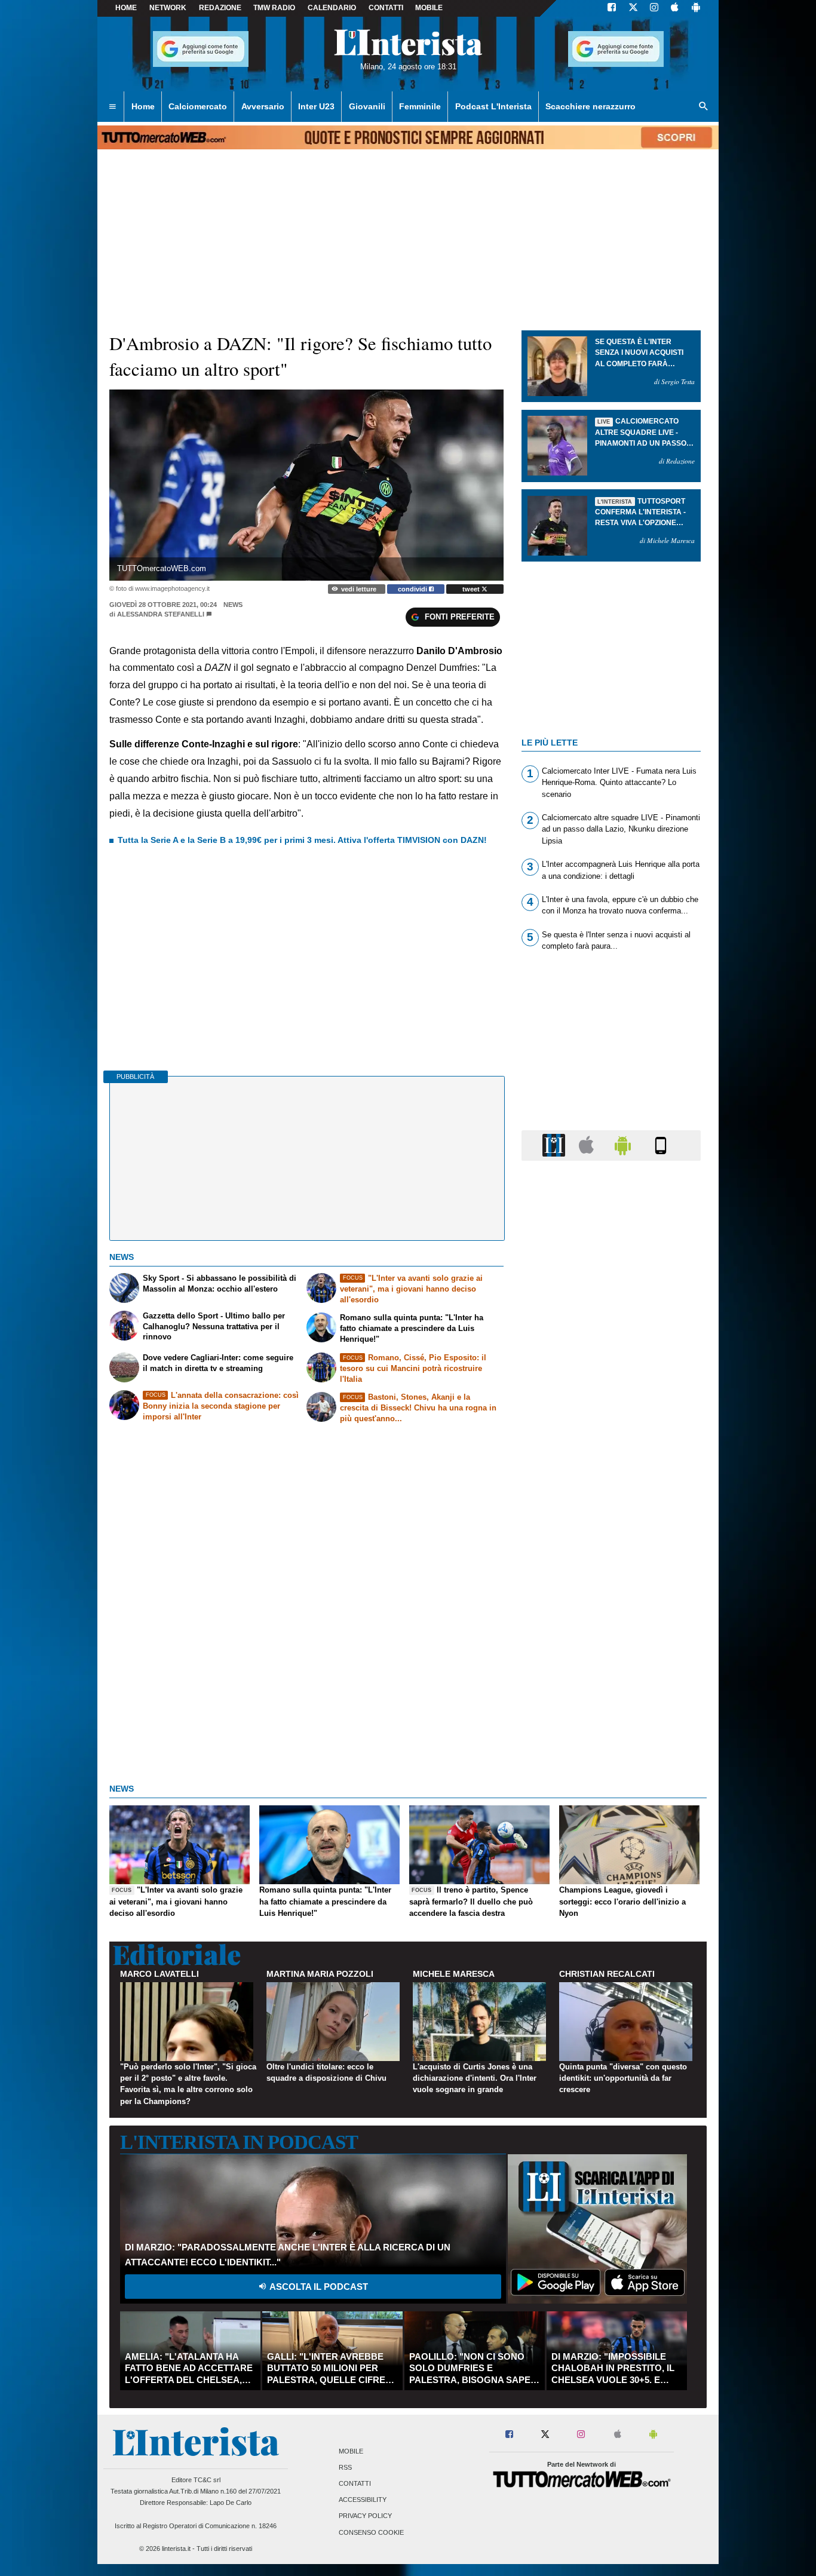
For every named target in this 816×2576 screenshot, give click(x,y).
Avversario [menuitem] (263, 106)
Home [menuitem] (143, 106)
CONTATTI (386, 8)
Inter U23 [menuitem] (316, 106)
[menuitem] (112, 107)
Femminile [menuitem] (420, 106)
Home (126, 8)
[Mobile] (661, 1145)
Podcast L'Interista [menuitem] (493, 106)
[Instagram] (655, 8)
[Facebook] (612, 8)
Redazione (220, 8)
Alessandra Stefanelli (161, 614)
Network (168, 8)
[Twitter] (633, 8)
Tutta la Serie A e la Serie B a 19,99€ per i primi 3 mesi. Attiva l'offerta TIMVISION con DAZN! (302, 840)
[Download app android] (696, 8)
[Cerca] (704, 107)
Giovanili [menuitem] (367, 106)
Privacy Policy (365, 2516)
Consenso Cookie (371, 2532)
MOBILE (429, 8)
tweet (472, 589)
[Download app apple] (675, 8)
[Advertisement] (611, 1633)
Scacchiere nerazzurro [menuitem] (590, 106)
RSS (345, 2467)
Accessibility (363, 2500)
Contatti (355, 2483)
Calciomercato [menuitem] (198, 106)
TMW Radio (274, 8)
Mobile (351, 2451)
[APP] (556, 1145)
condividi (413, 589)
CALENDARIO (332, 8)
